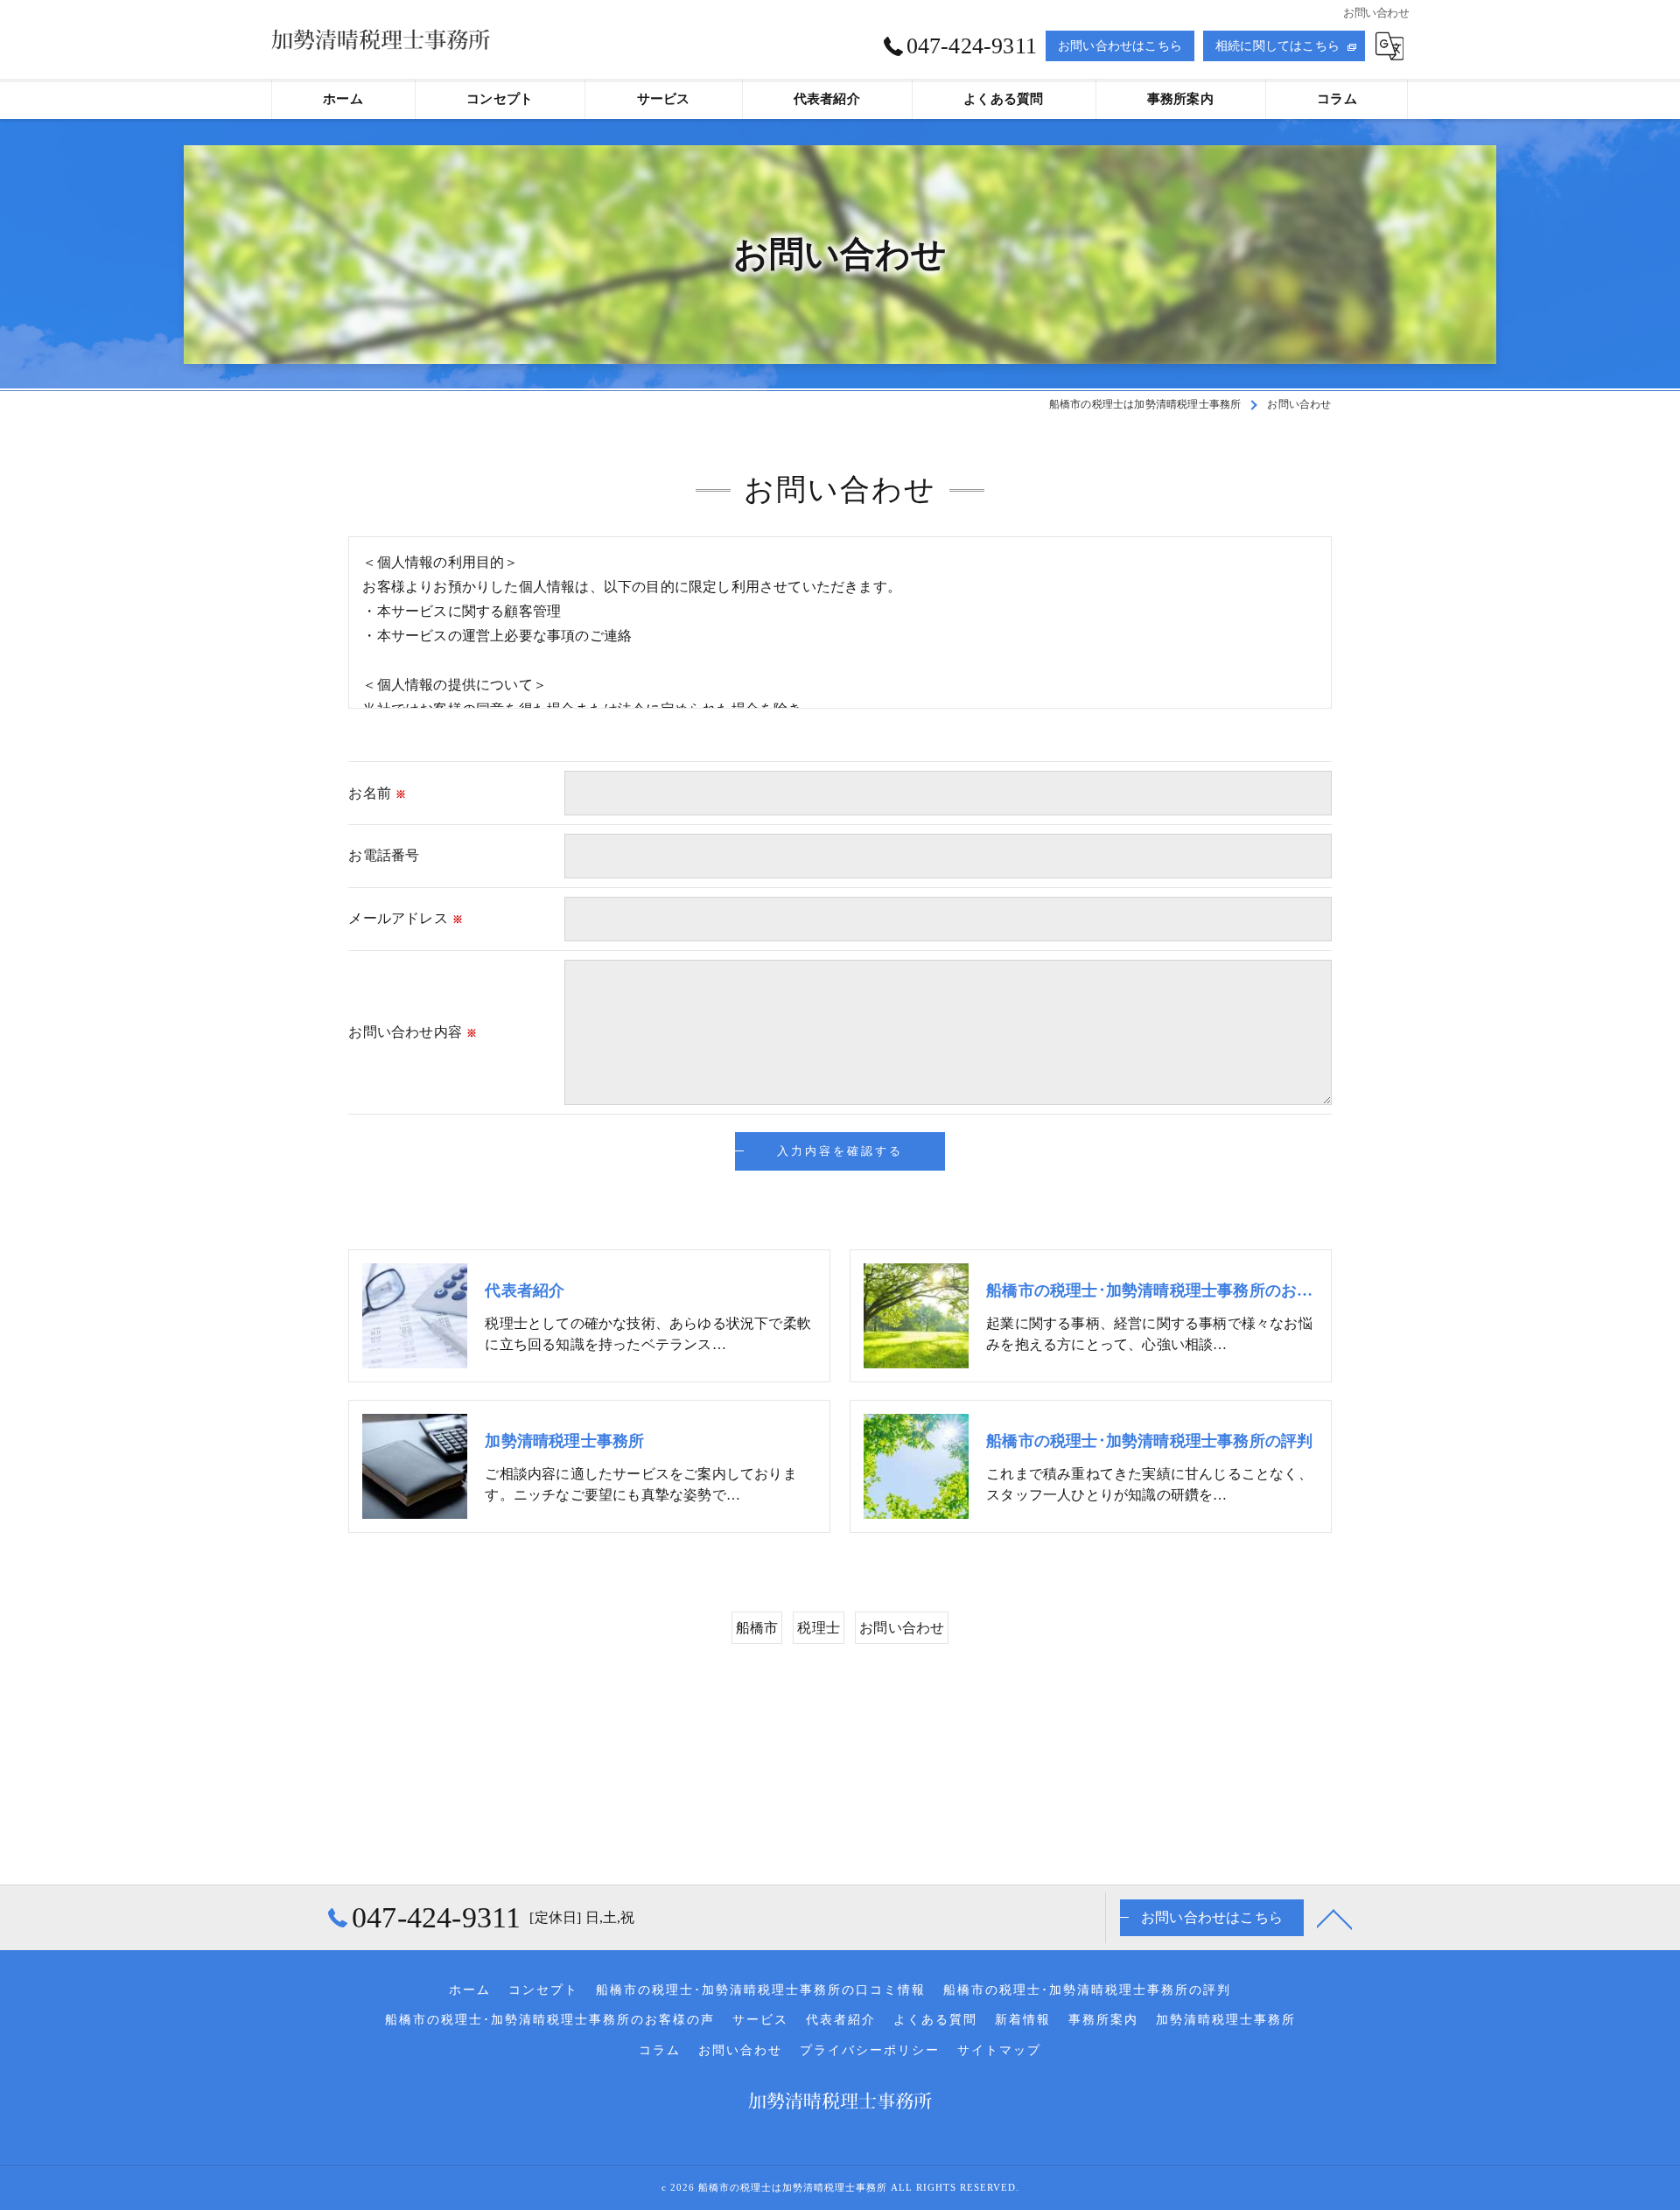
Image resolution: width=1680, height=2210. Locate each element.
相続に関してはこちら (1277, 46)
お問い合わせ (902, 1628)
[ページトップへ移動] (1334, 1918)
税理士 (819, 1628)
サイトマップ (999, 2050)
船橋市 (757, 1628)
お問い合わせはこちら (1120, 46)
